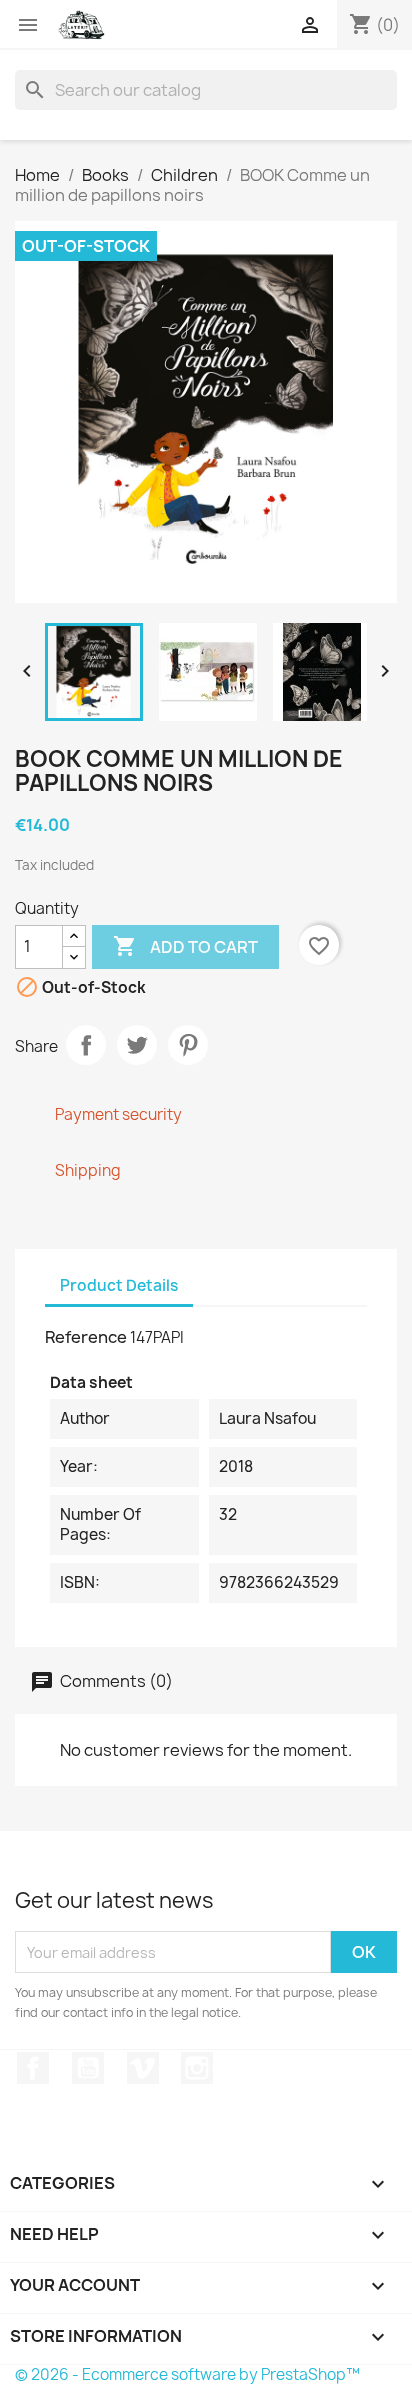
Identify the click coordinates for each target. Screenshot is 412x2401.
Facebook (33, 2068)
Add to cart (185, 946)
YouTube (88, 2068)
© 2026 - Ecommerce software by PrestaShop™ (187, 2374)
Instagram (197, 2068)
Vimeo (143, 2068)
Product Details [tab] (119, 1285)
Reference (86, 1337)
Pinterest (188, 1045)
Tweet (137, 1045)
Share (86, 1045)
